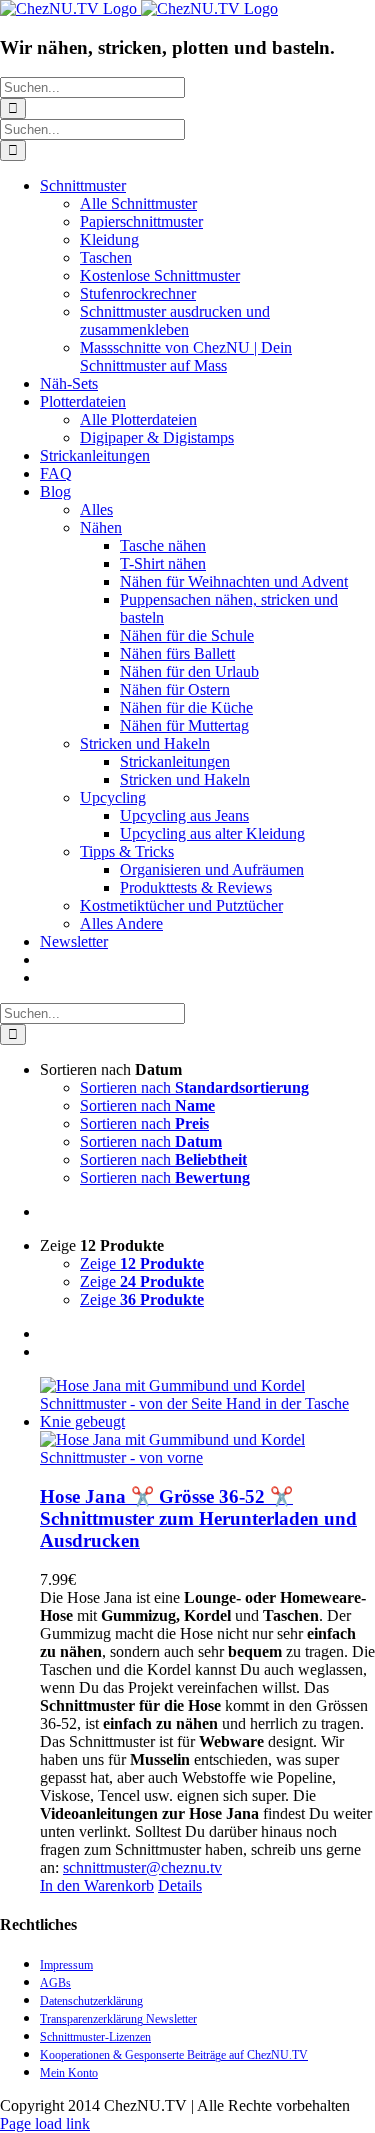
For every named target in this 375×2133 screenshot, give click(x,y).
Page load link (45, 2123)
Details (180, 1885)
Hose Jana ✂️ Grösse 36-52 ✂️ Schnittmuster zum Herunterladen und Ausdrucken (198, 1518)
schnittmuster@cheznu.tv (142, 1867)
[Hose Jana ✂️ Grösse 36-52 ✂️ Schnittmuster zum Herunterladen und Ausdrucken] (207, 1422)
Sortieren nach (194, 1087)
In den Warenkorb (97, 1885)
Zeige (142, 1263)
